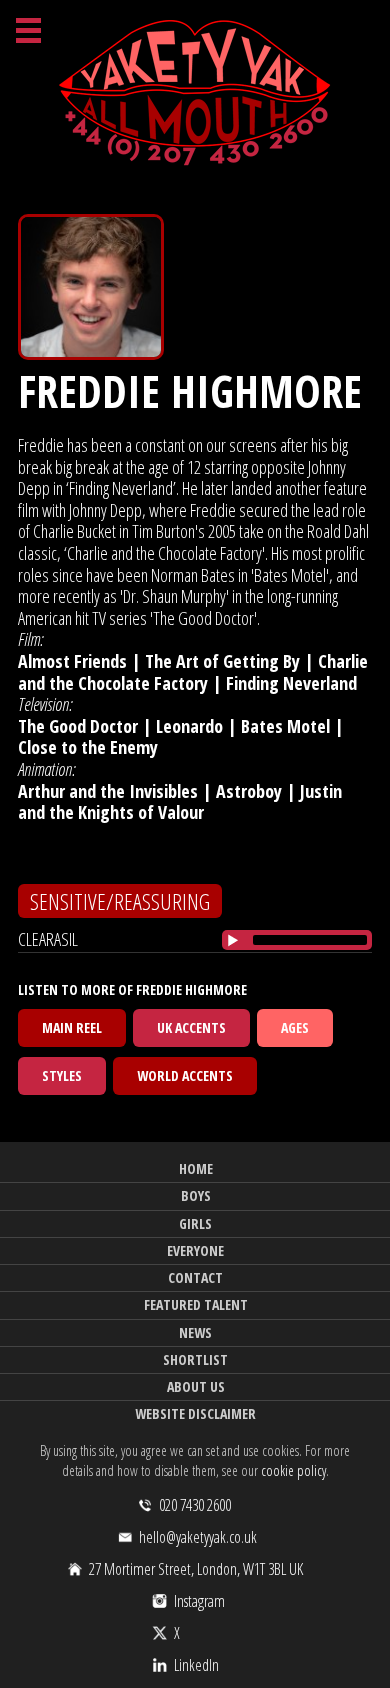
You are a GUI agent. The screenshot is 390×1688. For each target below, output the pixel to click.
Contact (195, 1277)
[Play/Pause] (233, 940)
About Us (196, 1386)
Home (196, 1168)
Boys (196, 1195)
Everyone (195, 1250)
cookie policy (293, 1470)
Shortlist (195, 1359)
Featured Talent (196, 1304)
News (195, 1332)
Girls (195, 1223)
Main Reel (72, 1027)
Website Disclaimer (195, 1413)
